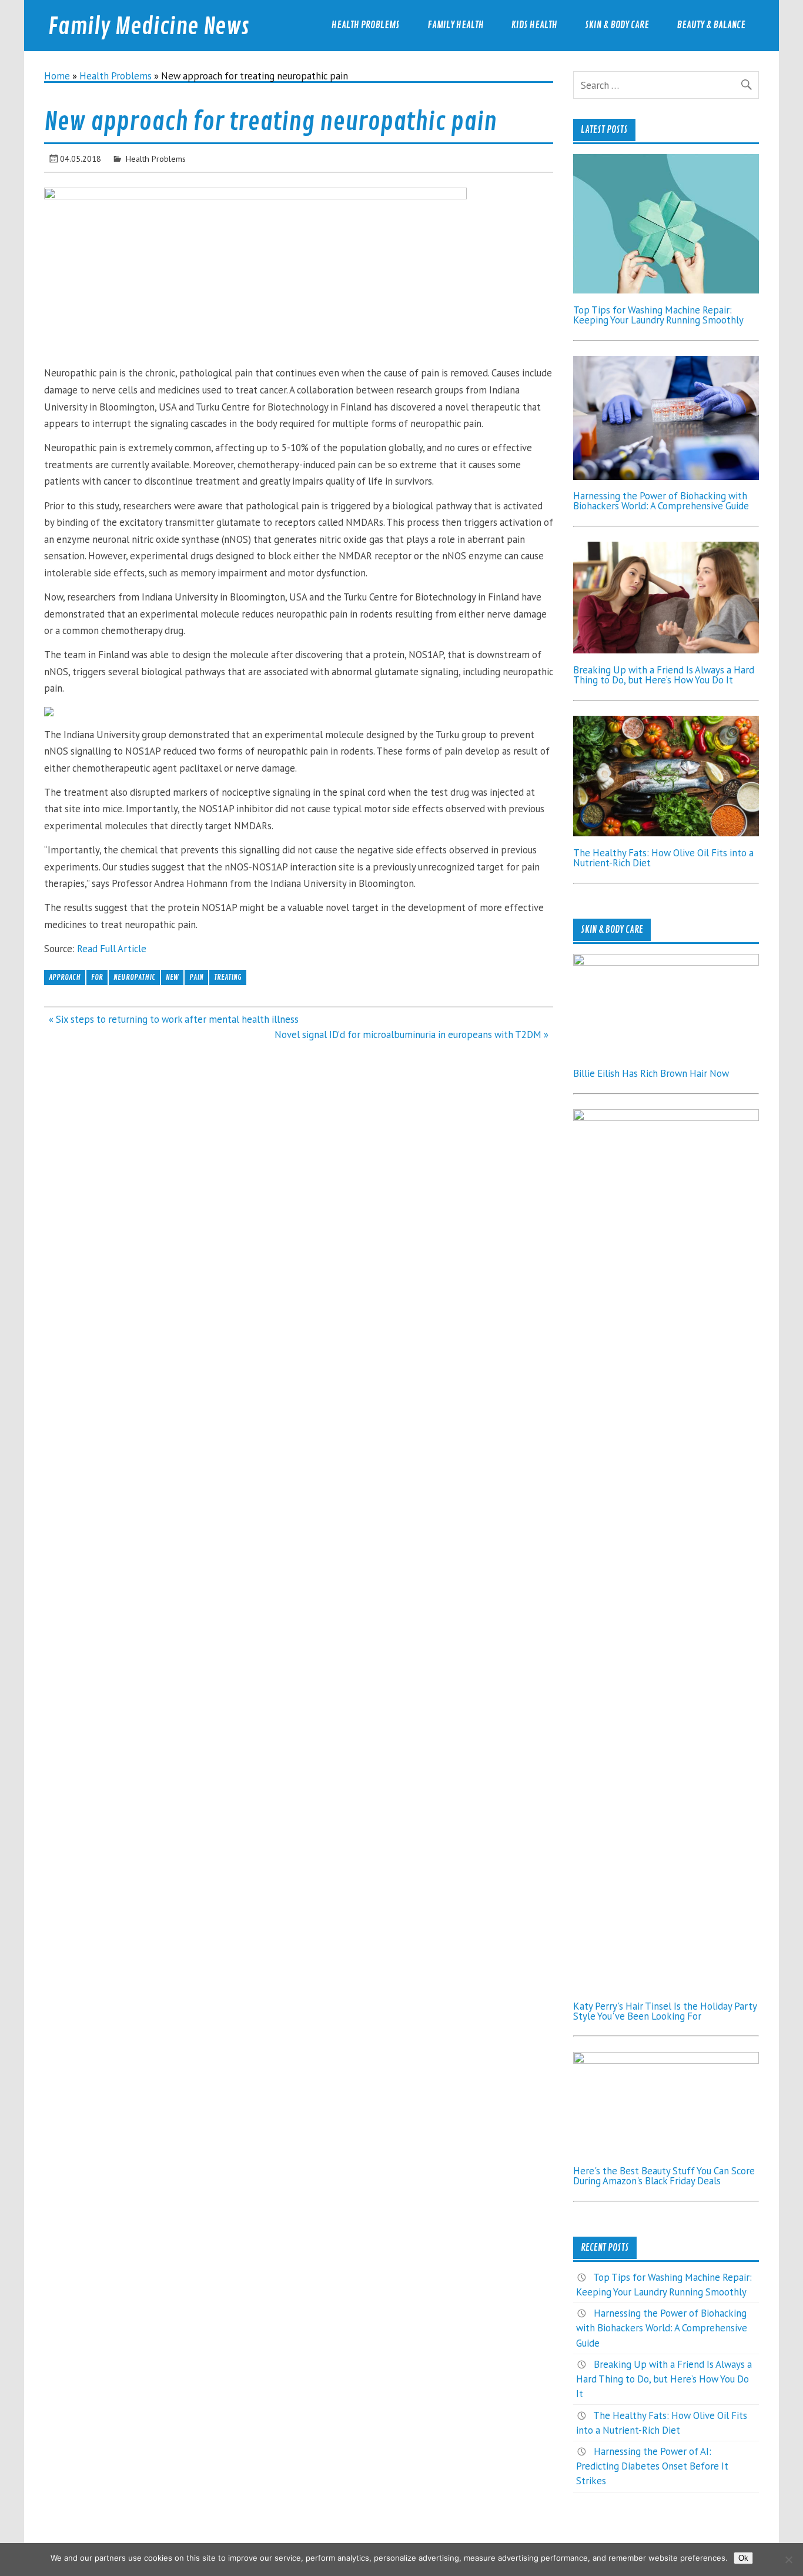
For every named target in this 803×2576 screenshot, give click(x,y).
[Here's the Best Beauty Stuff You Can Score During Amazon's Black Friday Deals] (666, 2060)
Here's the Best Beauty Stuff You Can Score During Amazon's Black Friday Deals (664, 2176)
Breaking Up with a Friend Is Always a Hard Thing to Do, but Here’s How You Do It (664, 675)
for (97, 977)
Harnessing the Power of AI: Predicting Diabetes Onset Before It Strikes (652, 2466)
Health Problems (366, 25)
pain (196, 977)
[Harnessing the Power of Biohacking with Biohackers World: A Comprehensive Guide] (666, 476)
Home (57, 76)
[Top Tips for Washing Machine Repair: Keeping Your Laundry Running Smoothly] (666, 290)
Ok (743, 2558)
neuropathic (134, 977)
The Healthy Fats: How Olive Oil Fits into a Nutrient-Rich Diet (663, 858)
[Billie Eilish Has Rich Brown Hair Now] (666, 962)
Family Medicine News (149, 27)
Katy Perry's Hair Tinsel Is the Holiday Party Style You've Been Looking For (665, 2011)
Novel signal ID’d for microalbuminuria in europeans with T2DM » (411, 1035)
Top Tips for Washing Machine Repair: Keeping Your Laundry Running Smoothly (658, 315)
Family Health (456, 25)
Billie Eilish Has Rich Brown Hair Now (651, 1073)
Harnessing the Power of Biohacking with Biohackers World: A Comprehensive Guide (661, 501)
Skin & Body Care (617, 25)
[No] (788, 2560)
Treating (228, 977)
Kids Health (534, 25)
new (172, 977)
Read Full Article (112, 949)
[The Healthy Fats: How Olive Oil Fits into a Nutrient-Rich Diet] (666, 833)
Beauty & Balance (711, 25)
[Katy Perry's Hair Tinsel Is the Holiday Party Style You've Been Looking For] (666, 1117)
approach (65, 977)
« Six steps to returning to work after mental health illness (174, 1019)
